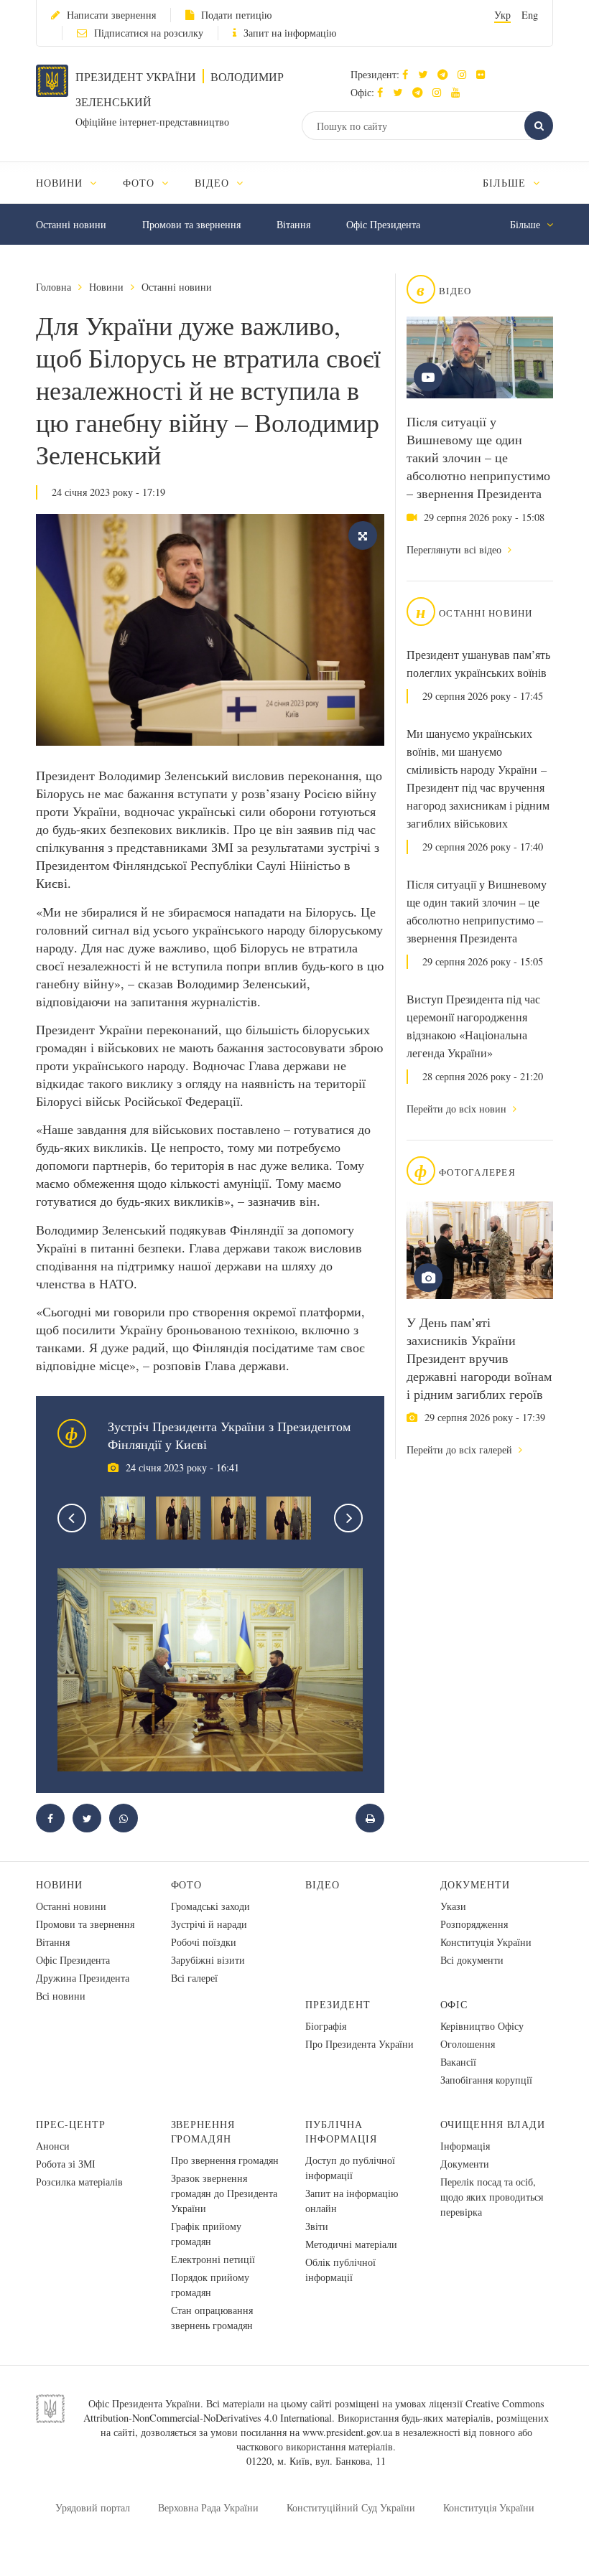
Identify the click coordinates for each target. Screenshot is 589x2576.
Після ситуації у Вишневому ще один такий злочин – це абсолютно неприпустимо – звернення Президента (478, 457)
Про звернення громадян (225, 2160)
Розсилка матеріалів (79, 2182)
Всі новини (61, 1996)
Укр (502, 15)
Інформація (465, 2146)
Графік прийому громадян (206, 2234)
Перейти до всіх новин (458, 1109)
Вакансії (458, 2062)
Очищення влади (493, 2124)
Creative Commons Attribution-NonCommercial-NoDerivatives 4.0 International (314, 2411)
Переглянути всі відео (455, 549)
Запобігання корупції (486, 2080)
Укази (453, 1906)
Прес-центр (71, 2124)
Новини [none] (61, 183)
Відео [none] (214, 183)
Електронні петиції (213, 2259)
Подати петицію (236, 15)
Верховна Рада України (208, 2507)
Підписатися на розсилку (149, 33)
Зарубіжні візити (208, 1960)
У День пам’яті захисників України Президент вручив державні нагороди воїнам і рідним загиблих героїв (479, 1358)
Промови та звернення (191, 224)
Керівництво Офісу (482, 2026)
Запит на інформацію (290, 33)
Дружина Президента (83, 1978)
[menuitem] (73, 183)
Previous (72, 1518)
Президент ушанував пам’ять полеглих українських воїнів (478, 664)
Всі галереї (194, 1978)
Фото (187, 1884)
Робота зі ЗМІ (66, 2164)
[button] (426, 74)
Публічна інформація (341, 2131)
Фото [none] (140, 183)
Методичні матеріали (351, 2244)
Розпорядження (474, 1924)
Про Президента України (360, 2044)
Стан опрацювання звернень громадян (212, 2318)
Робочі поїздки (204, 1942)
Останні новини (71, 224)
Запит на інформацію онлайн (352, 2201)
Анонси (53, 2146)
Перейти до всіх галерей (461, 1449)
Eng (530, 15)
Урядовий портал (93, 2507)
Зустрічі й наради (209, 1924)
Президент (338, 2004)
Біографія (326, 2026)
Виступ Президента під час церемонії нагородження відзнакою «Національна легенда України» (473, 1026)
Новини (106, 287)
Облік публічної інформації (340, 2270)
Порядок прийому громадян (210, 2285)
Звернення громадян (203, 2131)
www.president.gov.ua (347, 2432)
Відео (323, 1884)
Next (348, 1518)
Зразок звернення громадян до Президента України (224, 2193)
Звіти (317, 2226)
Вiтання (293, 224)
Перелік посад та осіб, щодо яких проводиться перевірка (492, 2197)
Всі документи (472, 1960)
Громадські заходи (210, 1906)
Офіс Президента (383, 224)
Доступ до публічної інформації (350, 2168)
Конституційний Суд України (351, 2507)
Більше (506, 183)
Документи (476, 1884)
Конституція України (486, 1942)
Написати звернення (111, 15)
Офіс (454, 2004)
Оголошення (468, 2044)
